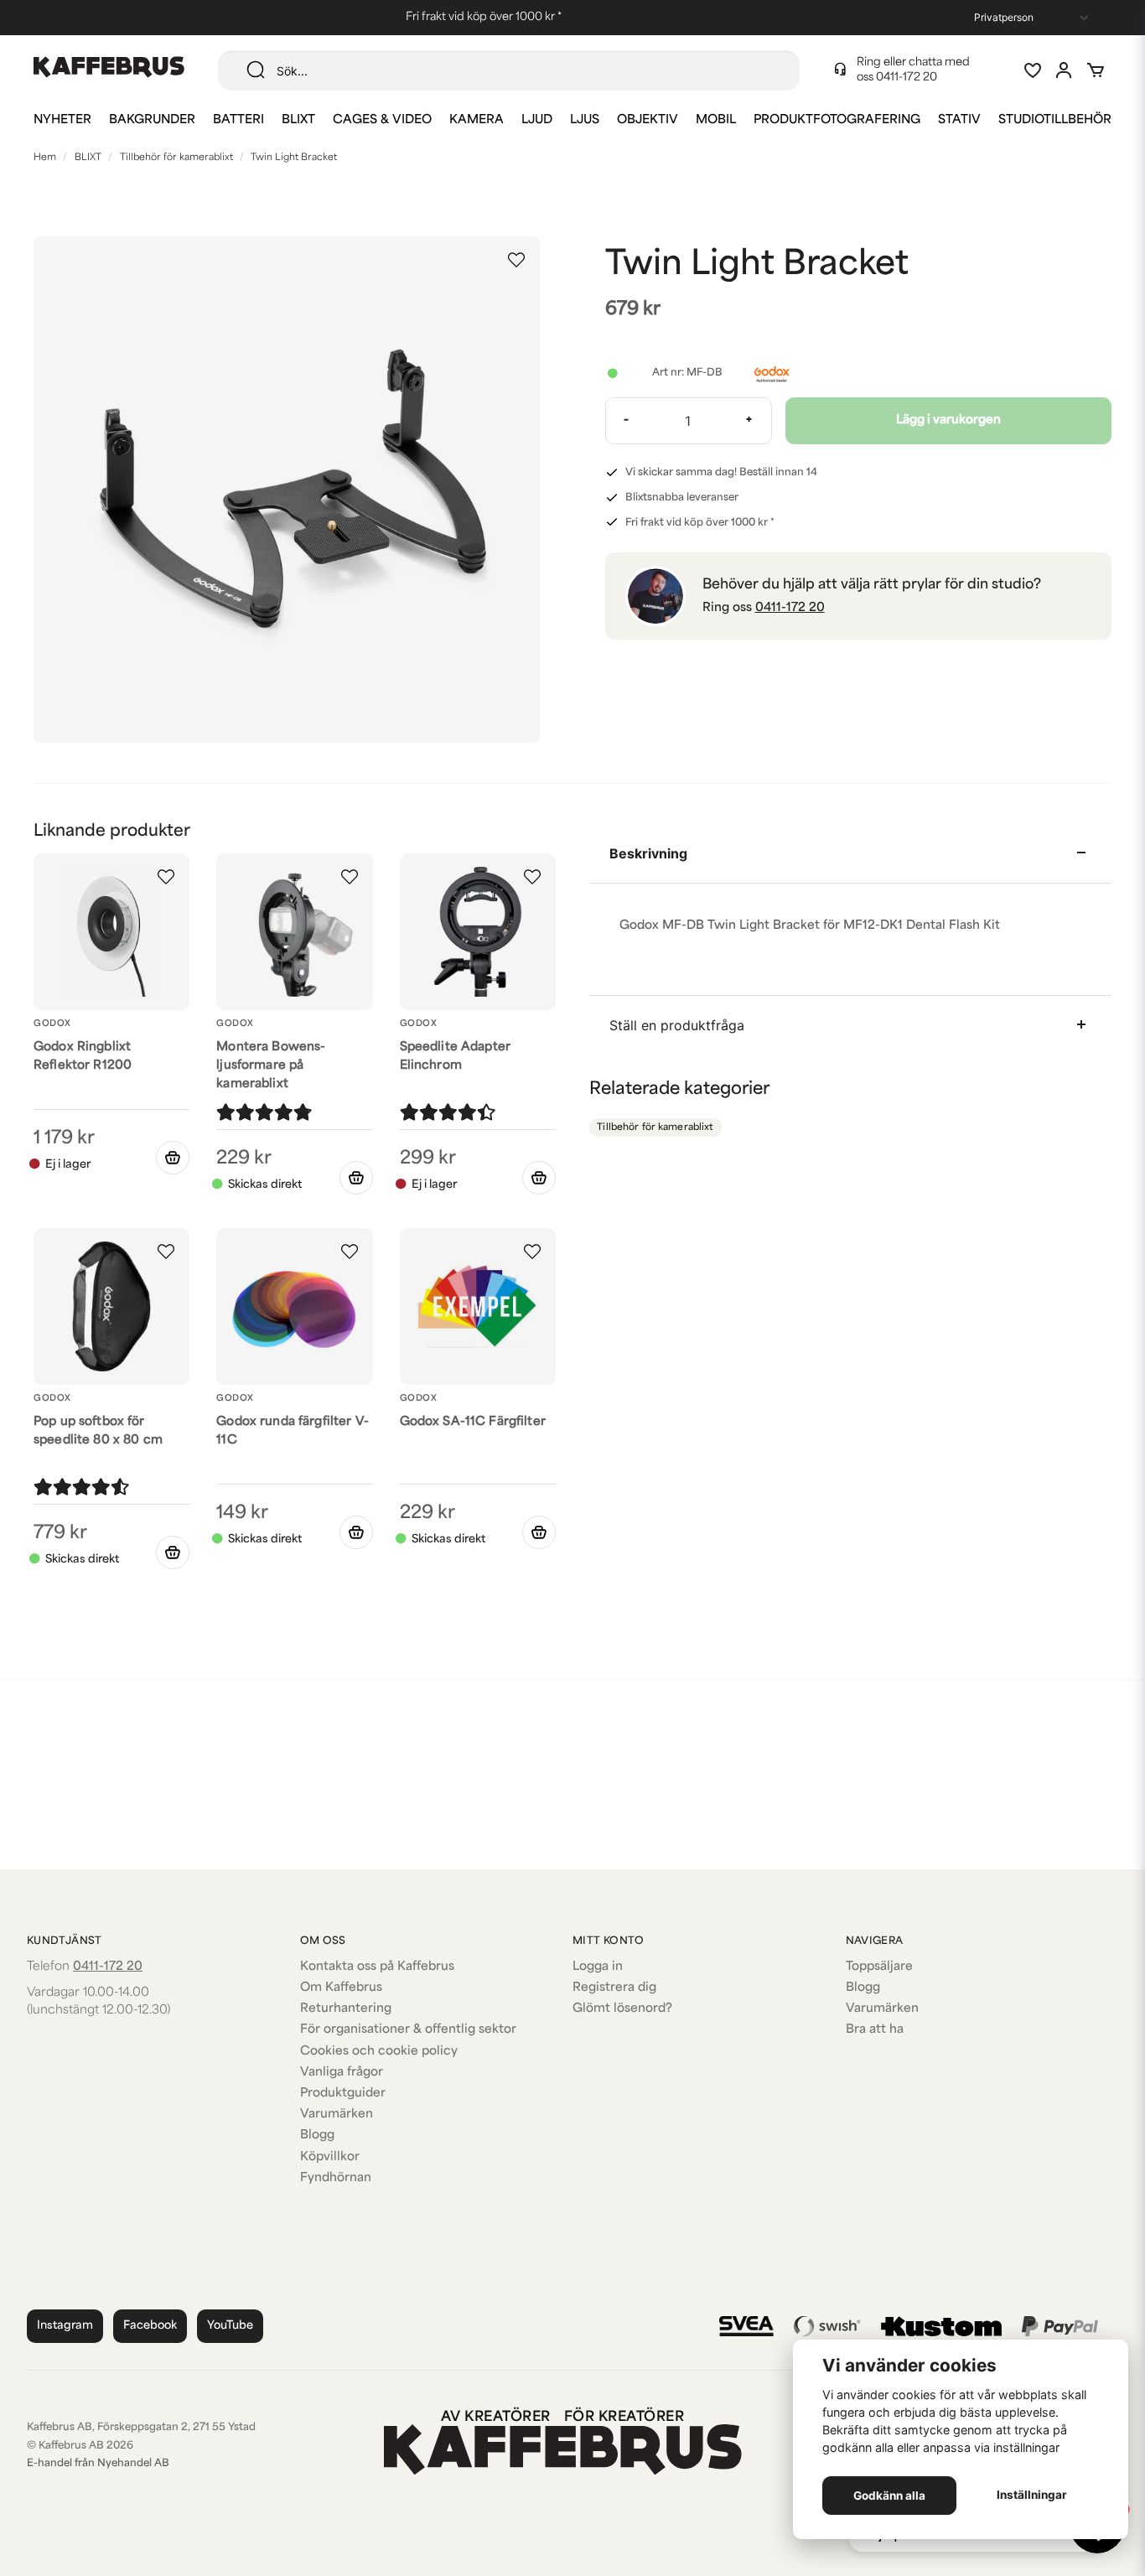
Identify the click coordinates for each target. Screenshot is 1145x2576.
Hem (45, 158)
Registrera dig (614, 1988)
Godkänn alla (889, 2496)
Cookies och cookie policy (379, 2052)
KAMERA (477, 120)
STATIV (959, 120)
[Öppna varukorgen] (1096, 70)
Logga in (598, 1967)
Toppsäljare (879, 1967)
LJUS (585, 120)
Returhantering (346, 2009)
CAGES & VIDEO (382, 120)
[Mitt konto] (1064, 70)
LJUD (537, 120)
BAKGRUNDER (152, 120)
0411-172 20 (907, 78)
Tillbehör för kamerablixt (176, 158)
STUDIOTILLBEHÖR (1055, 120)
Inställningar (1032, 2495)
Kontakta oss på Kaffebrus (377, 1967)
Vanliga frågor (342, 2073)
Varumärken (337, 2115)
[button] (516, 260)
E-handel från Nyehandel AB (98, 2464)
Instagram (65, 2326)
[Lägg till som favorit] (1032, 70)
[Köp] (356, 1178)
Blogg (317, 2135)
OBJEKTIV (648, 120)
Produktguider (343, 2094)
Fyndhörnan (336, 2178)
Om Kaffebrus (341, 1988)
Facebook (150, 2326)
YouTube (230, 2326)
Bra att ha (875, 2030)
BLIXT (298, 120)
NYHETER (62, 120)
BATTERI (238, 120)
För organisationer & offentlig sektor (408, 2030)
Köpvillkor (330, 2157)
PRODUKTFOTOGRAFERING (837, 120)
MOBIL (716, 120)
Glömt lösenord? (622, 2009)
